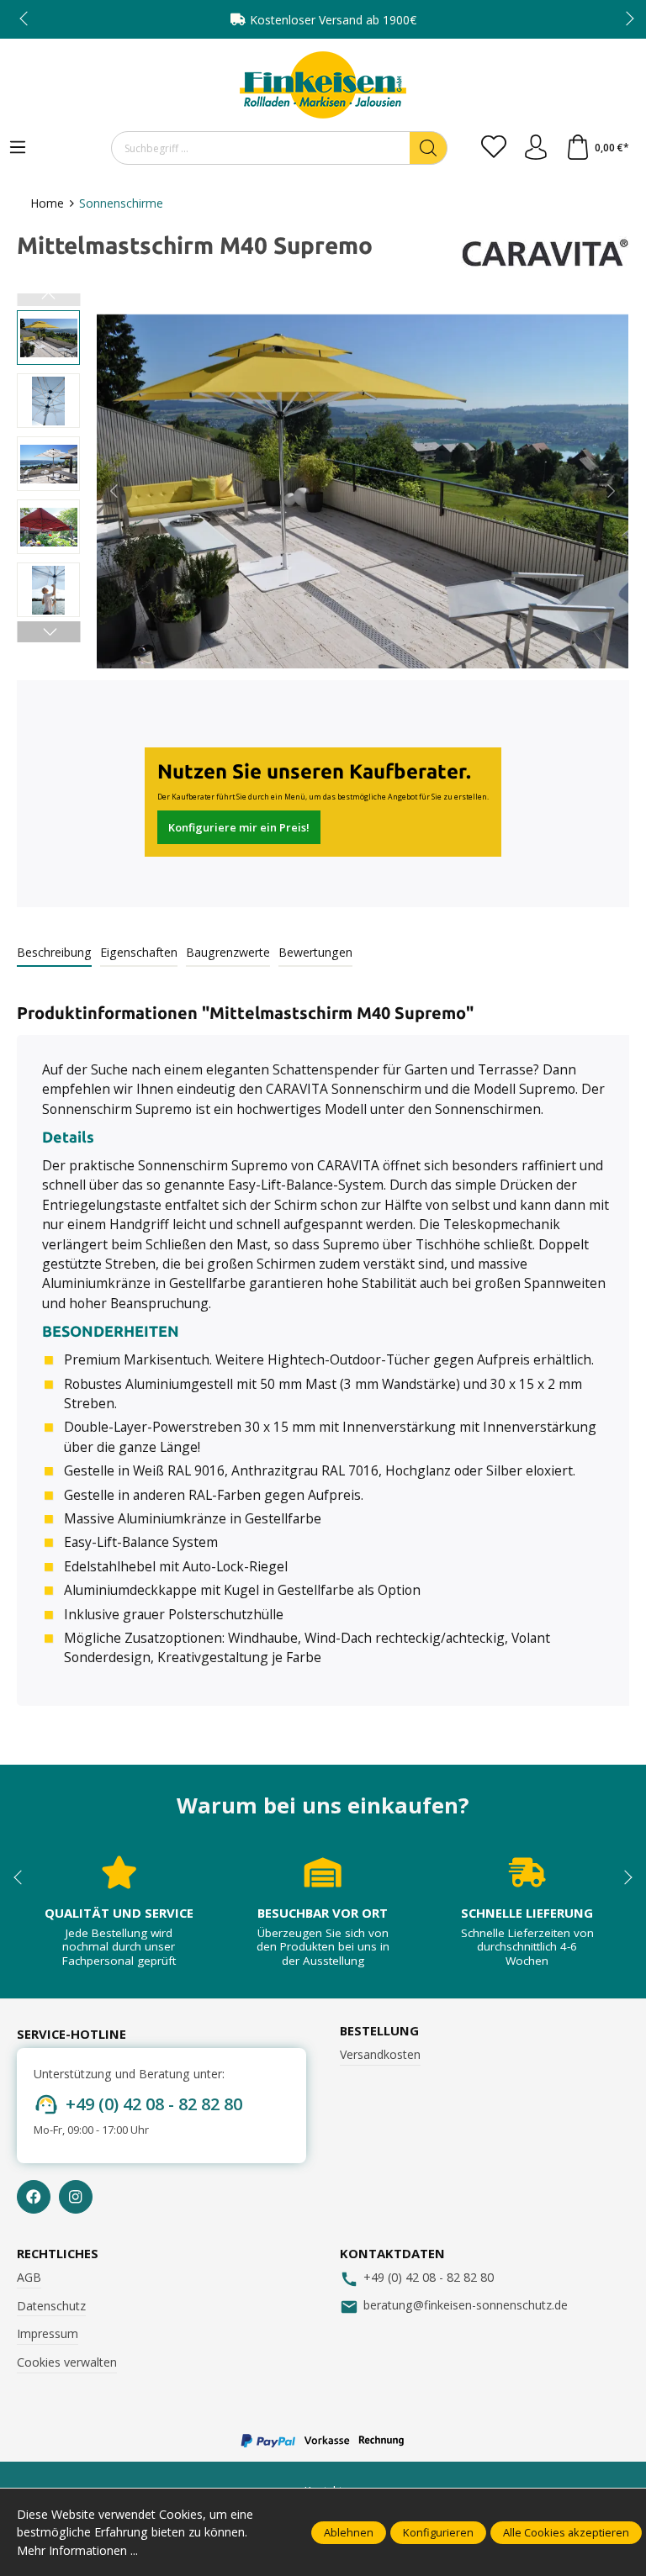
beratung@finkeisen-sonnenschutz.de (466, 2305)
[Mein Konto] (536, 148)
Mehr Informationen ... (77, 2550)
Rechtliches (58, 2254)
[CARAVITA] (545, 253)
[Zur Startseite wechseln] (323, 85)
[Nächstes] (610, 491)
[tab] (54, 953)
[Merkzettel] (494, 148)
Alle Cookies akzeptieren (566, 2532)
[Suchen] (429, 148)
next (625, 19)
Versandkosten (380, 2054)
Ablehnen (349, 2532)
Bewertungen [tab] (315, 952)
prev (25, 19)
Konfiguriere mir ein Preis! (239, 827)
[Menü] (18, 148)
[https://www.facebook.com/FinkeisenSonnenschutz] (34, 2197)
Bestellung (379, 2031)
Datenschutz (51, 2306)
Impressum (48, 2333)
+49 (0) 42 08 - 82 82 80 (154, 2104)
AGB (29, 2277)
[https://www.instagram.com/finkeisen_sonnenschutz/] (76, 2197)
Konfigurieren (438, 2532)
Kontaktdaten (392, 2254)
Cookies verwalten (67, 2362)
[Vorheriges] (115, 491)
